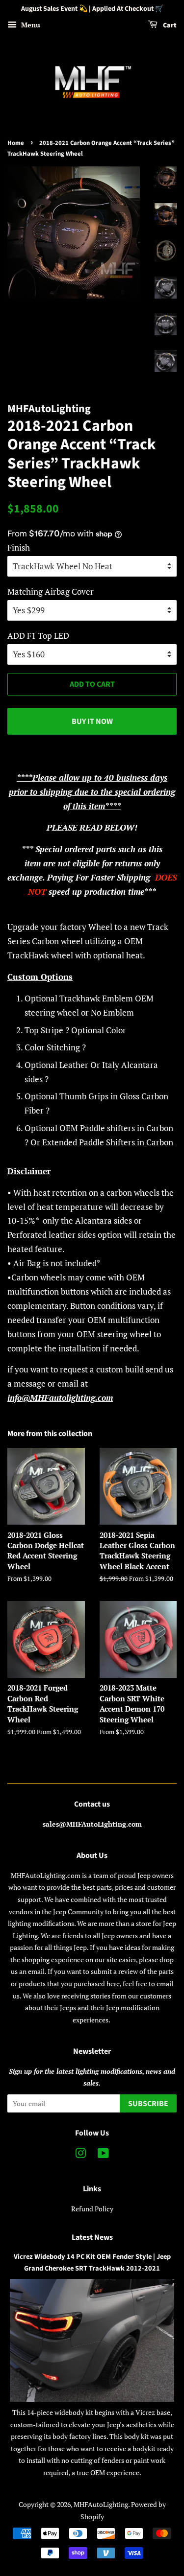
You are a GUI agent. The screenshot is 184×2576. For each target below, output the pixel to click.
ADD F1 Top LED (38, 636)
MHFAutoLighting (101, 2504)
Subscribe (148, 2104)
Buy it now (92, 721)
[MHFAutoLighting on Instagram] (80, 2155)
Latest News (92, 2237)
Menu (30, 25)
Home (16, 143)
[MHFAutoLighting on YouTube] (103, 2155)
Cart (169, 25)
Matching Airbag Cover (51, 592)
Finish (19, 547)
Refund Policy (92, 2209)
